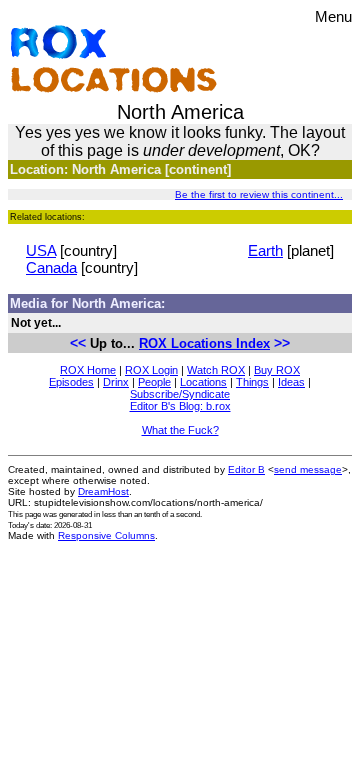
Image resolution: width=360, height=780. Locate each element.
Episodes (71, 382)
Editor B (246, 469)
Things (252, 382)
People (154, 382)
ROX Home (88, 370)
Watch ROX (216, 370)
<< (78, 343)
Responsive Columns (106, 535)
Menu (333, 16)
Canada (51, 267)
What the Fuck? (180, 430)
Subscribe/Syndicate (180, 394)
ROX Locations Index (204, 343)
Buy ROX (277, 370)
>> (282, 343)
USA (41, 250)
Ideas (291, 382)
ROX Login (151, 370)
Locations (203, 382)
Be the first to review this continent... (259, 194)
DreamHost (103, 491)
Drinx (116, 382)
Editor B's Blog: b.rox (180, 406)
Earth (265, 250)
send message (308, 469)
